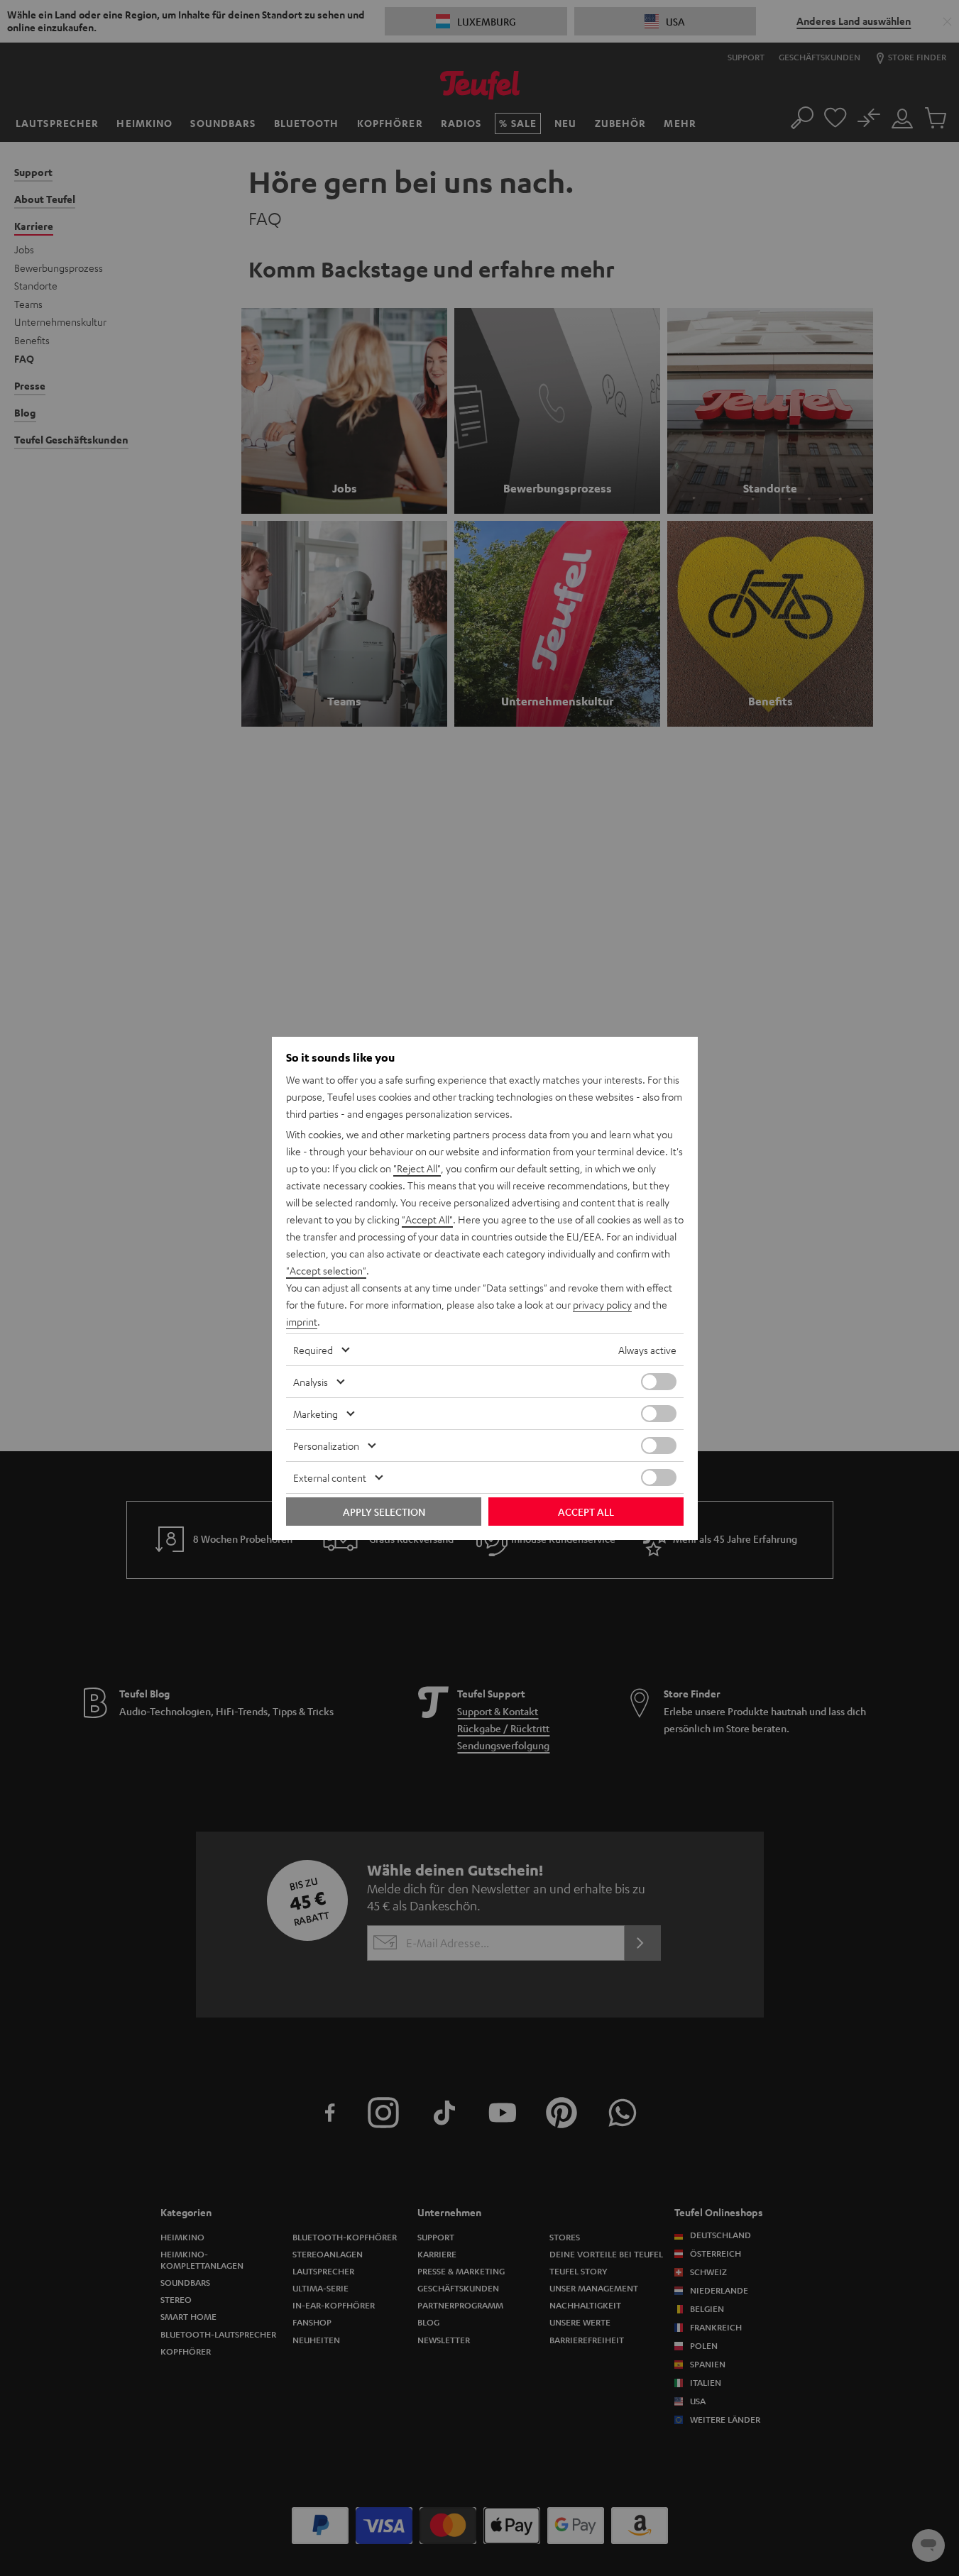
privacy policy (602, 1304)
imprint (302, 1321)
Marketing (316, 1414)
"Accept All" (427, 1219)
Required (313, 1350)
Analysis (311, 1382)
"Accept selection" (326, 1270)
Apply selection (384, 1512)
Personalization (326, 1446)
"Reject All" (417, 1168)
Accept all (586, 1512)
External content (330, 1477)
